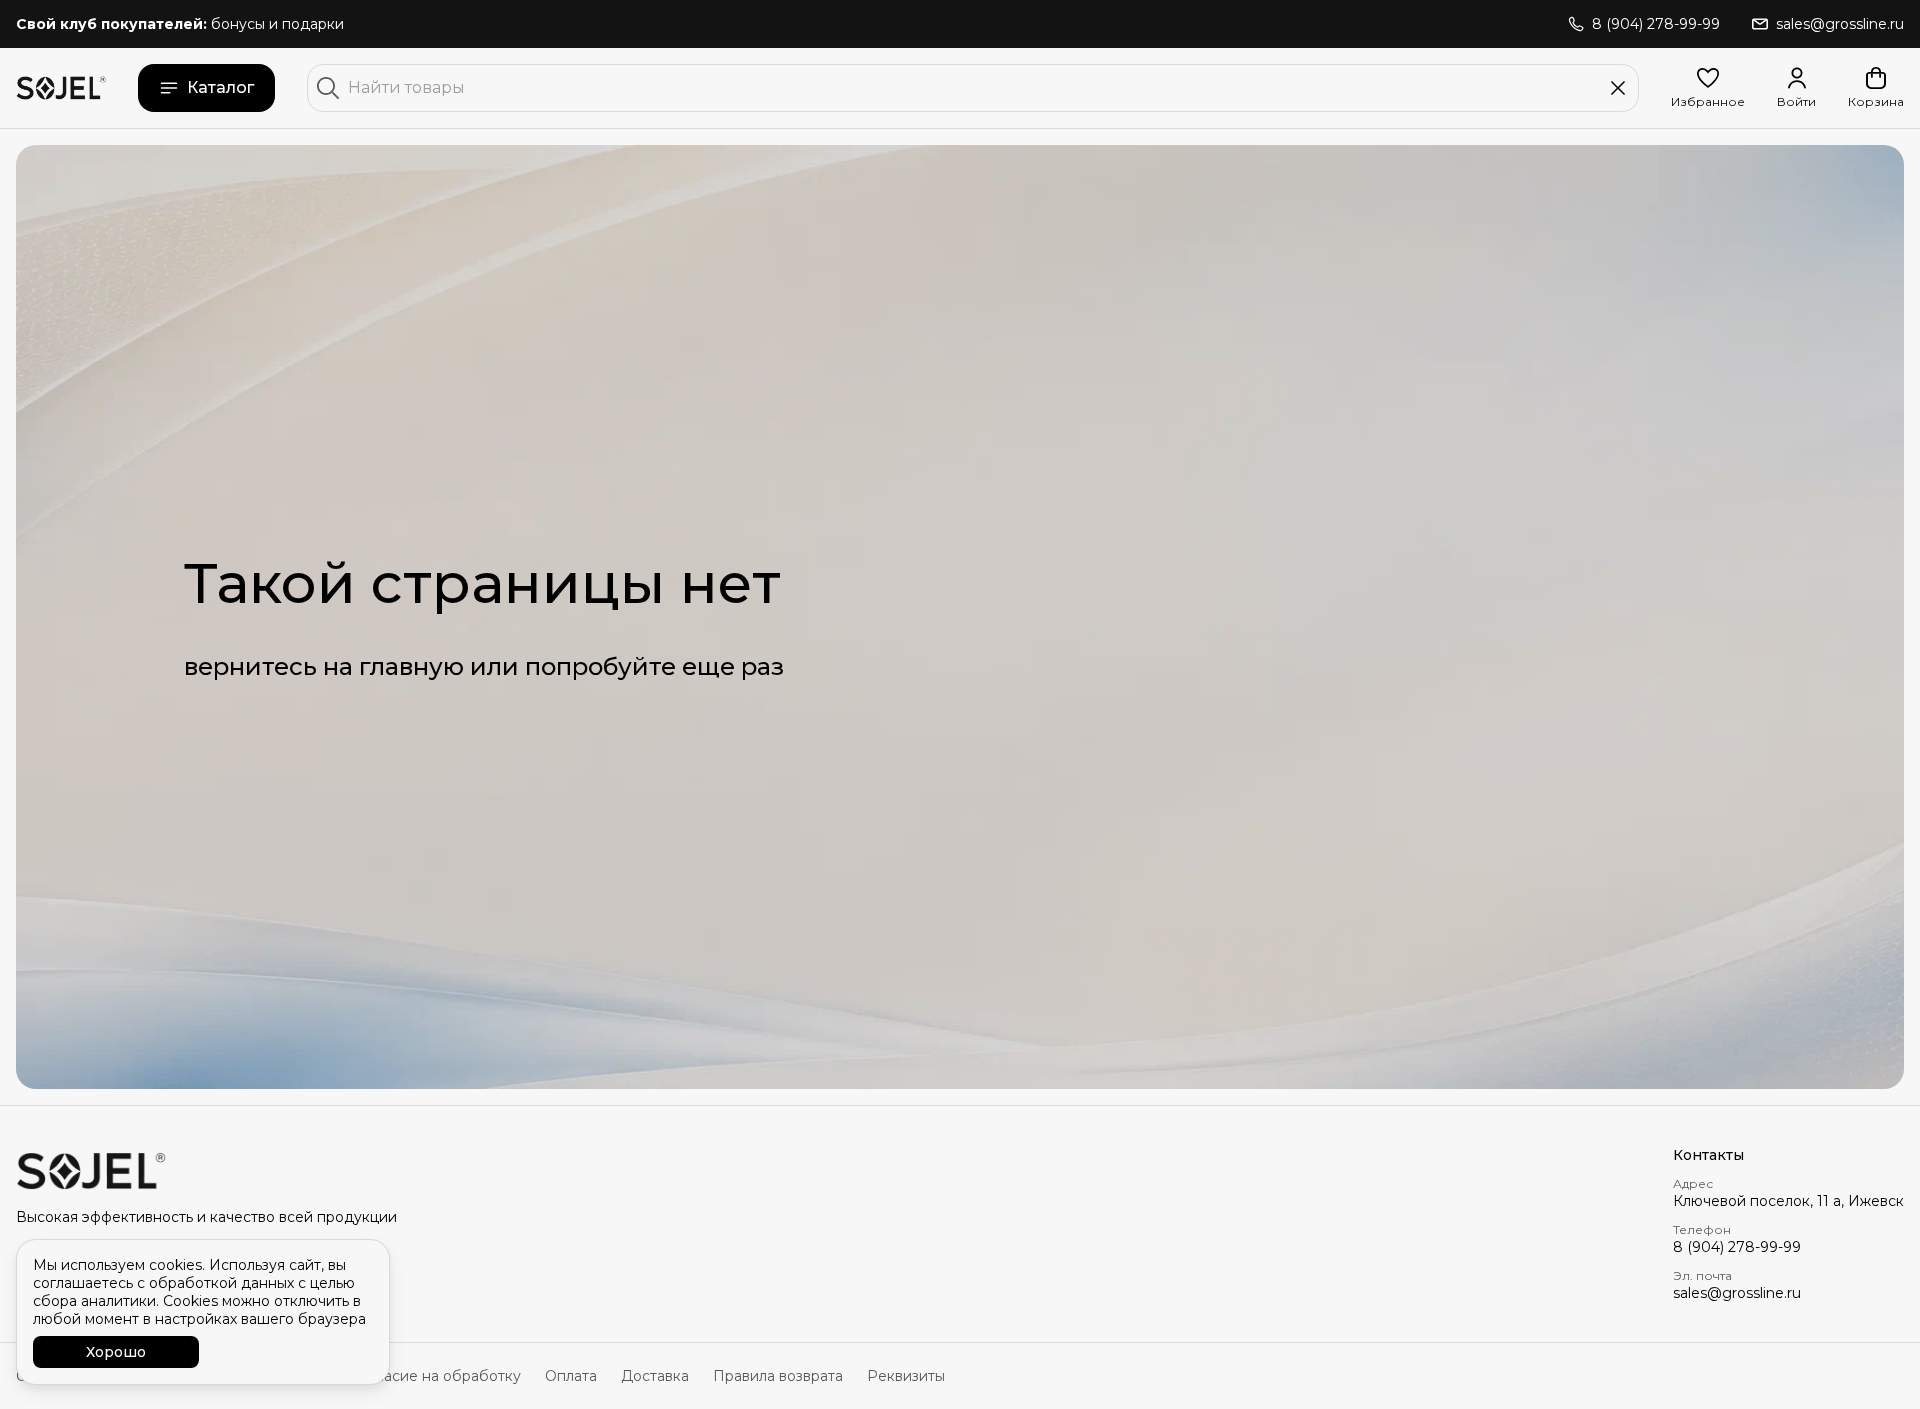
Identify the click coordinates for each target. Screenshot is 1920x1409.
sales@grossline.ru (1737, 1293)
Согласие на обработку (436, 1376)
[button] (1708, 88)
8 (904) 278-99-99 (1737, 1247)
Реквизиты (906, 1376)
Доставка (655, 1376)
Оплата (571, 1376)
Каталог (220, 87)
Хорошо (116, 1352)
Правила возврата (778, 1376)
